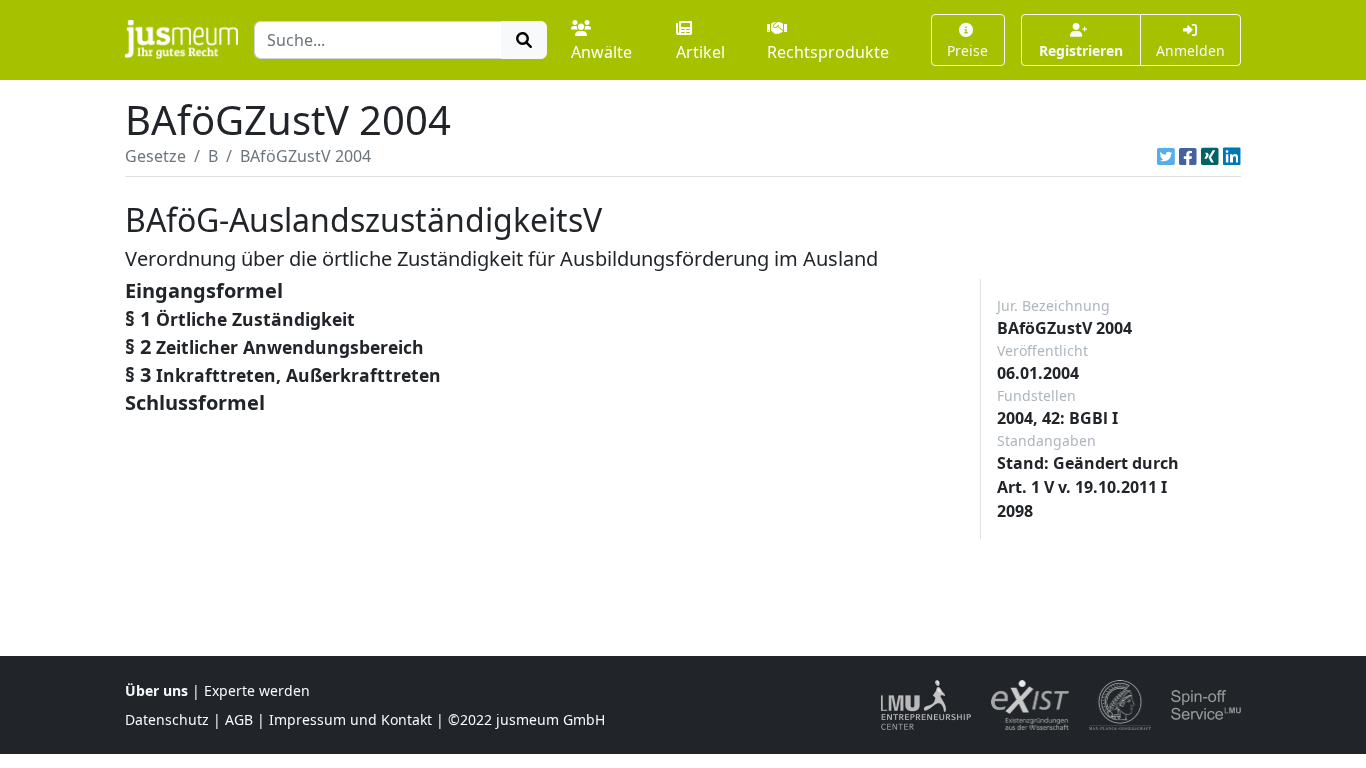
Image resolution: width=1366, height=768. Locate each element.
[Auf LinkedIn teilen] (1232, 156)
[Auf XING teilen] (1210, 156)
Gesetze (155, 156)
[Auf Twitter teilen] (1166, 156)
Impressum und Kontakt (350, 719)
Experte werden (257, 690)
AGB (239, 719)
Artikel (700, 52)
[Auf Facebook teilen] (1188, 156)
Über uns (156, 690)
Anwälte (601, 52)
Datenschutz (167, 719)
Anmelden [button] (1190, 50)
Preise (967, 50)
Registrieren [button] (1081, 50)
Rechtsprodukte (828, 52)
